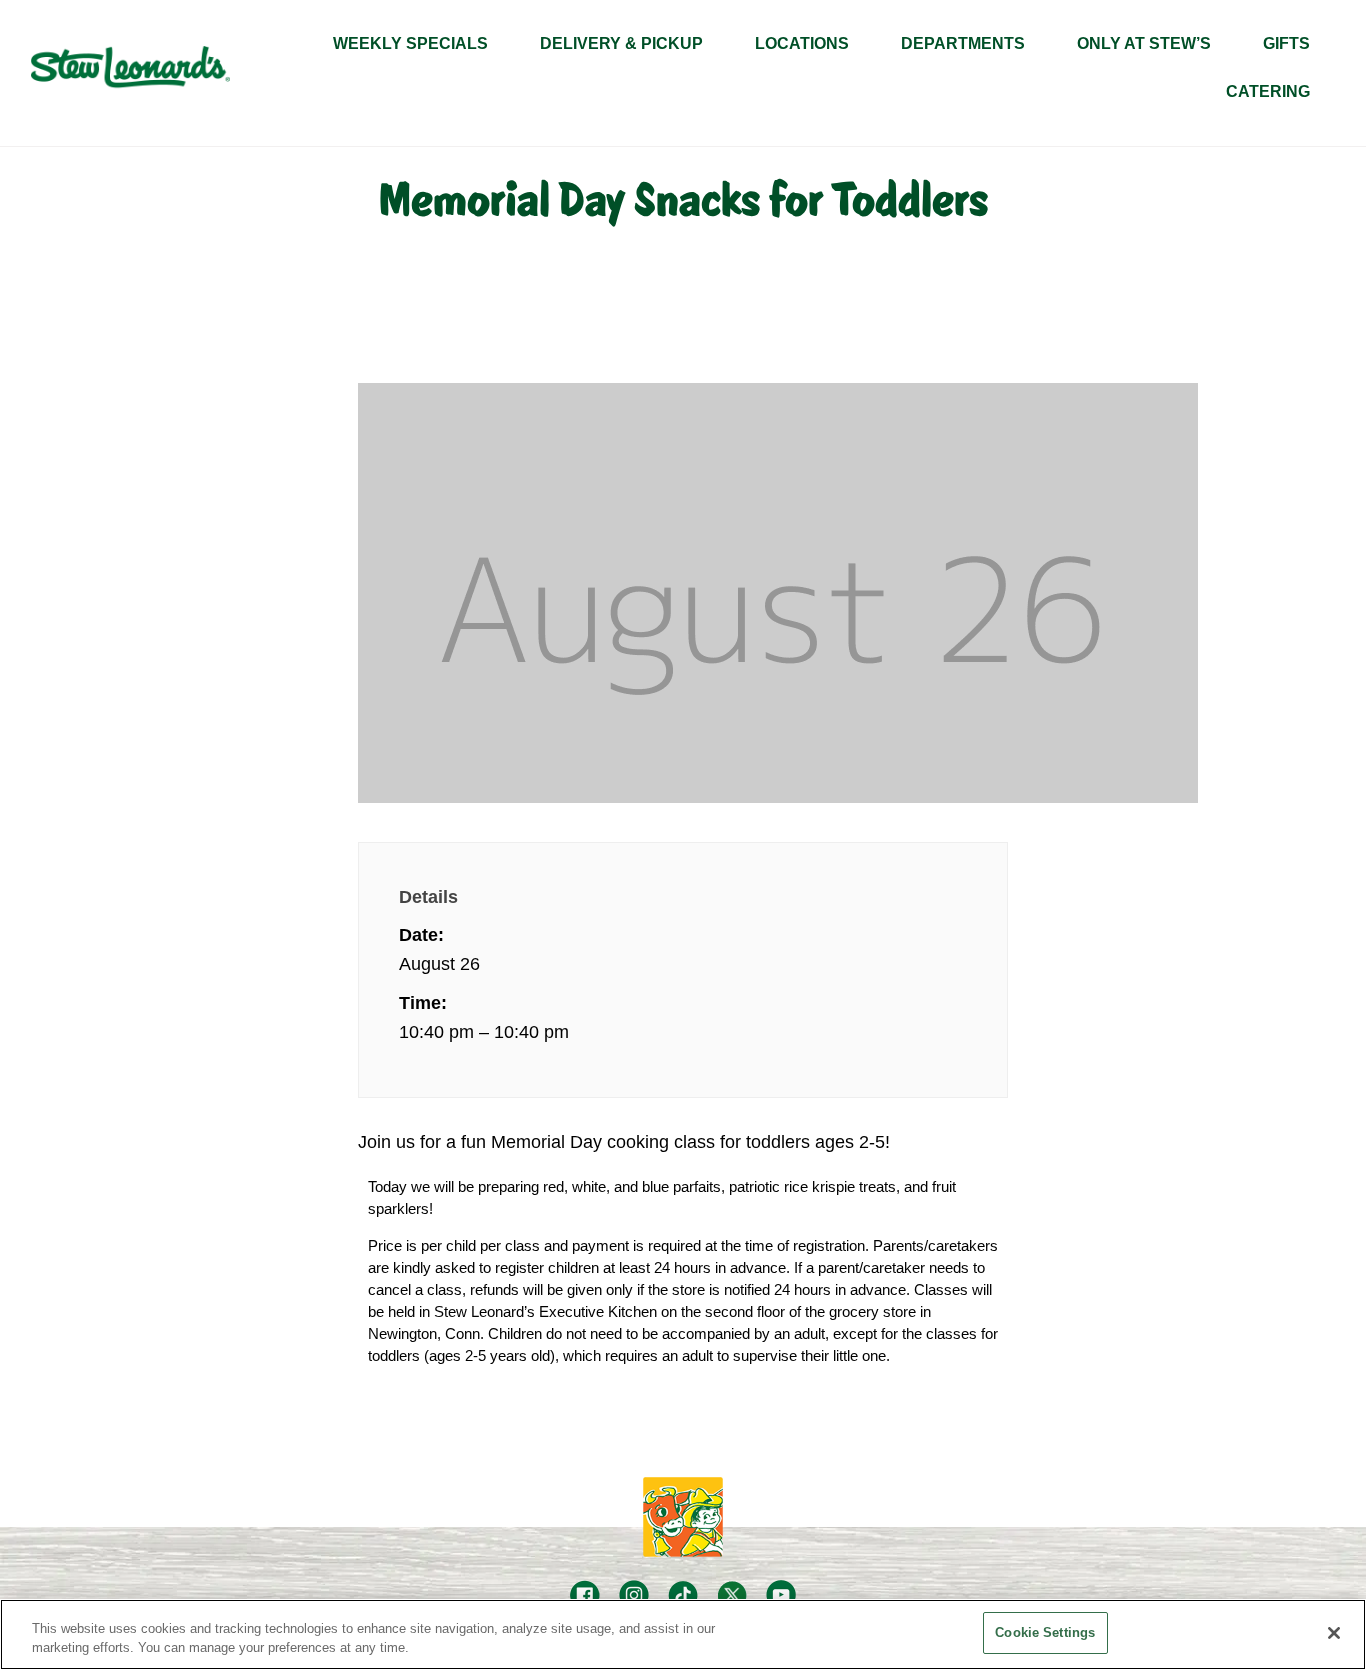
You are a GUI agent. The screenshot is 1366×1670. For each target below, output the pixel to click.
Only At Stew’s (1144, 43)
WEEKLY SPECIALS (410, 43)
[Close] (1334, 1633)
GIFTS (1286, 43)
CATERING (1268, 91)
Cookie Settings (1045, 1632)
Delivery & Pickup (621, 43)
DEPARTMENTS (963, 43)
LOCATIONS (802, 43)
